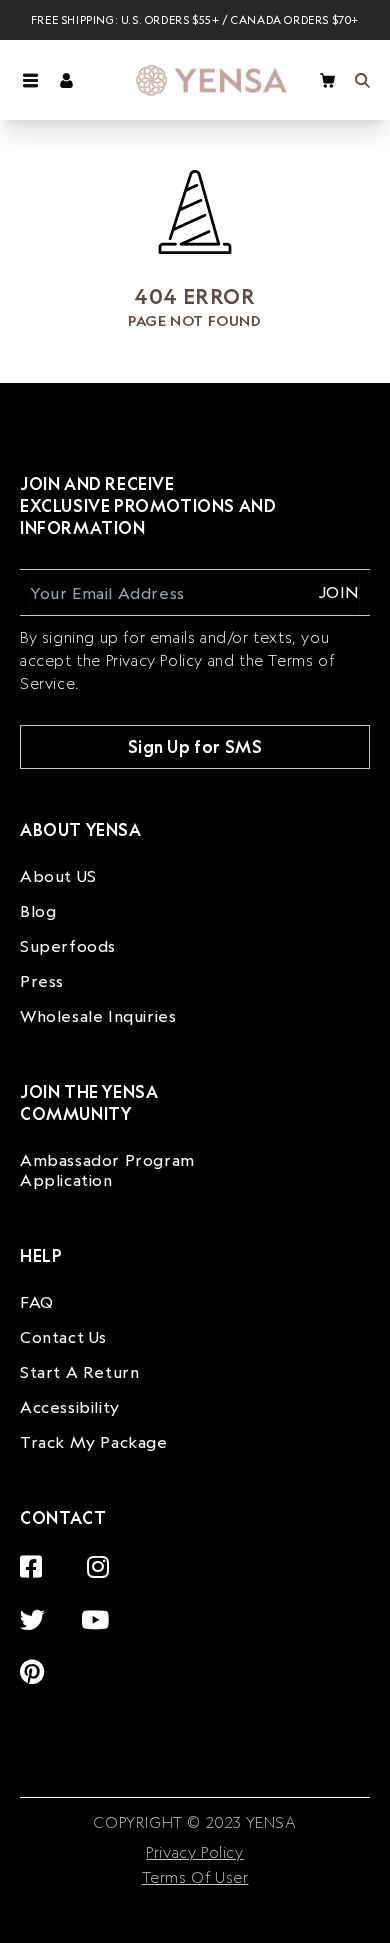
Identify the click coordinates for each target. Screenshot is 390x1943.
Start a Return (79, 1372)
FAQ (37, 1302)
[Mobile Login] (66, 80)
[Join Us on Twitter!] (38, 1608)
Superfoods (68, 946)
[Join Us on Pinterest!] (37, 1660)
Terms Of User (195, 1877)
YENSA (269, 1822)
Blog (38, 911)
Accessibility (70, 1407)
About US (58, 876)
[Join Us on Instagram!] (103, 1555)
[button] (30, 80)
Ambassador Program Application (107, 1170)
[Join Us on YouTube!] (100, 1608)
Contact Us (63, 1337)
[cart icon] (327, 80)
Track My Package (94, 1442)
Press (42, 981)
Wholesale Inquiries (98, 1016)
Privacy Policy (194, 1852)
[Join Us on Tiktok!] (115, 1660)
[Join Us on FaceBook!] (36, 1555)
